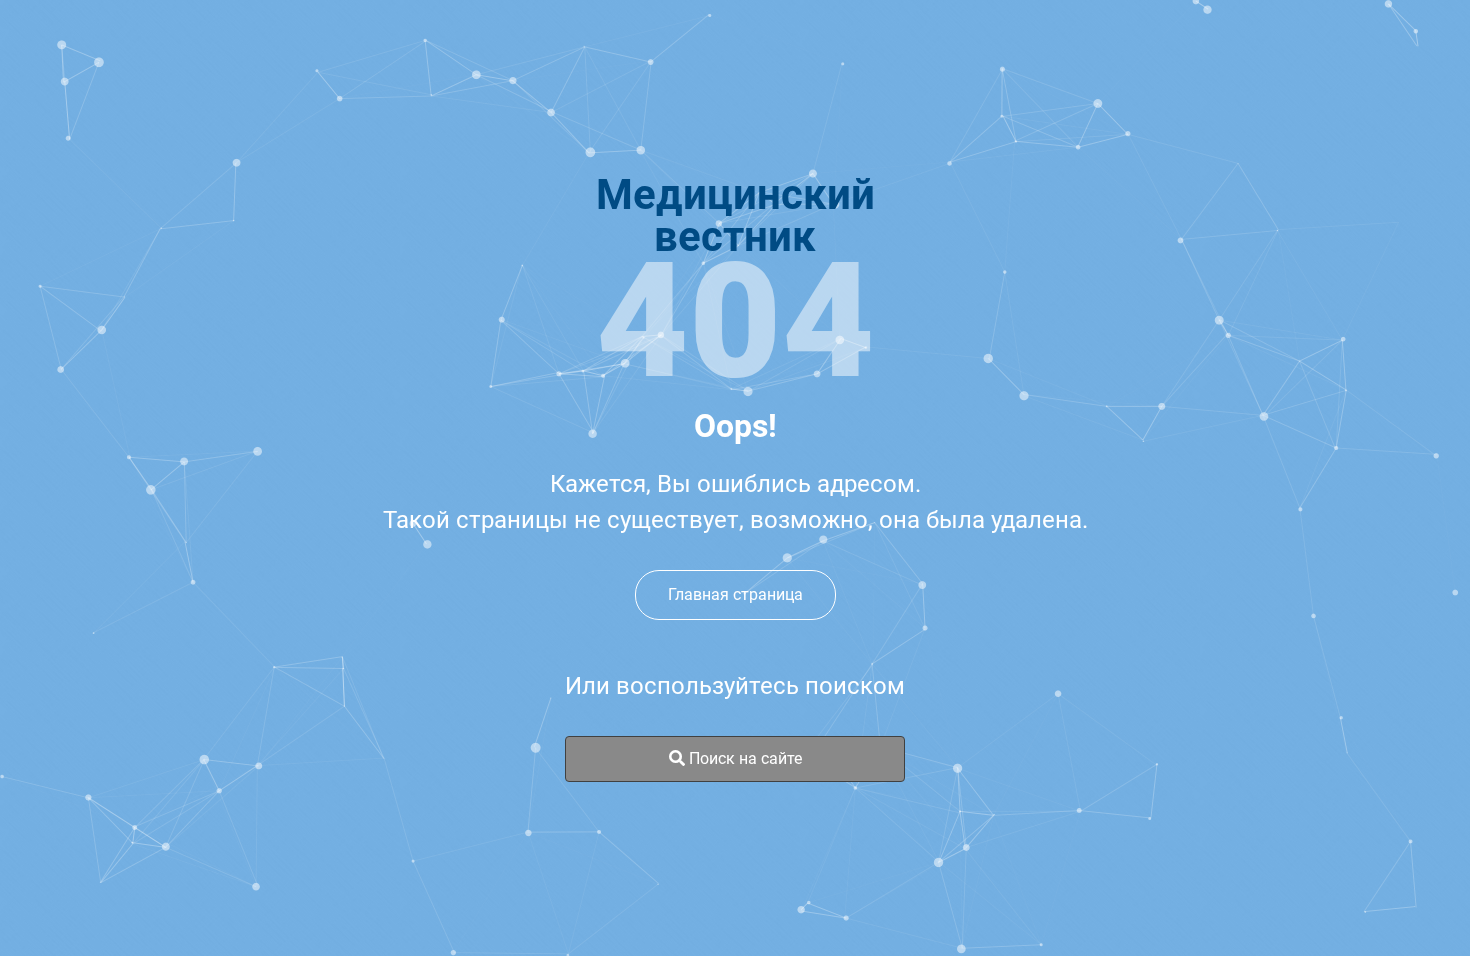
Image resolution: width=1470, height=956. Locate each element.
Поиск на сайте (743, 758)
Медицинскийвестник (735, 216)
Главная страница (735, 594)
